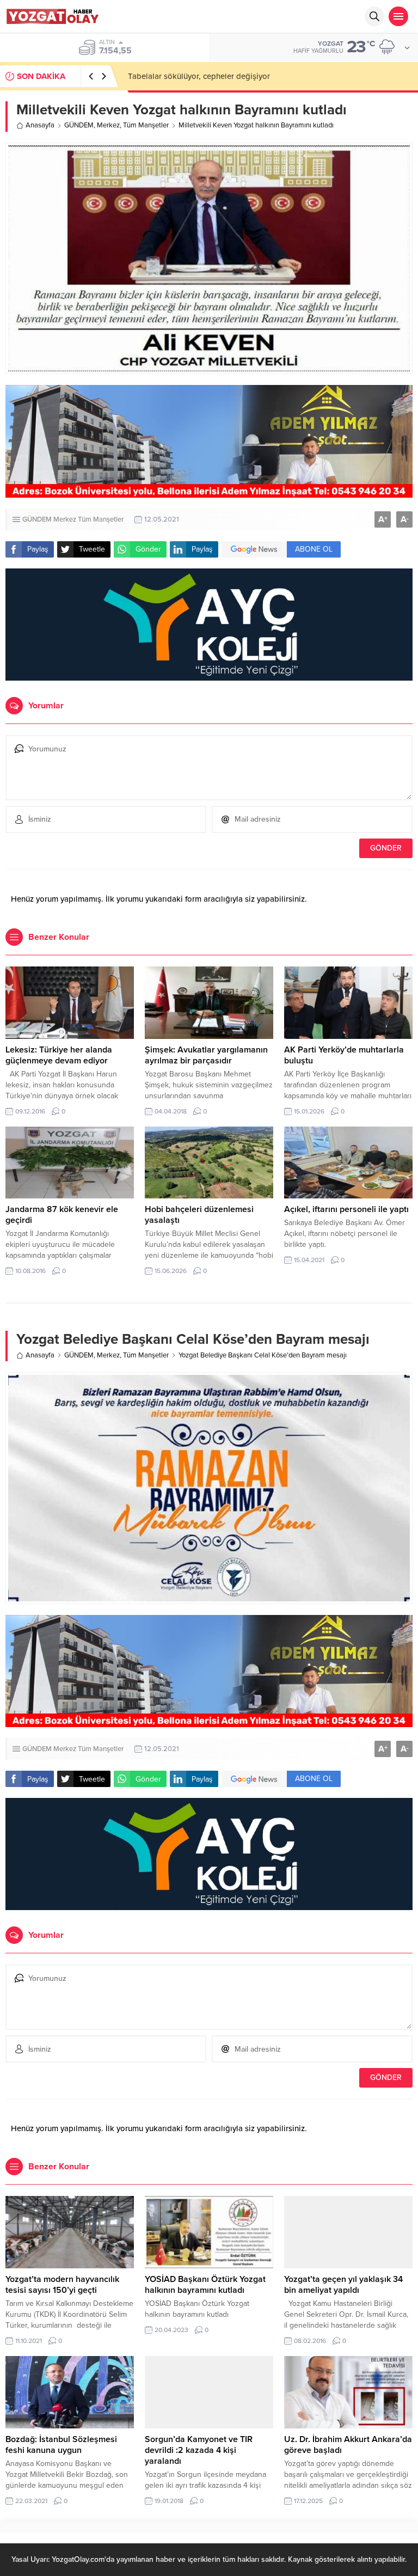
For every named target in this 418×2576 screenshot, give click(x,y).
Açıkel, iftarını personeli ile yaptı (346, 1209)
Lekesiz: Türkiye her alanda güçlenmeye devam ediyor (59, 1055)
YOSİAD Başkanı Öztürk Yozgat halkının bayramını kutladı (205, 2285)
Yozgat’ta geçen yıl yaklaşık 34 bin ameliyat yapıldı (343, 2285)
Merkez (108, 125)
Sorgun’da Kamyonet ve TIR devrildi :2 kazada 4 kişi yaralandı (199, 2450)
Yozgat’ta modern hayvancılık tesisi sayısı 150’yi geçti (62, 2285)
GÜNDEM (79, 125)
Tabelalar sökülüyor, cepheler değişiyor (199, 76)
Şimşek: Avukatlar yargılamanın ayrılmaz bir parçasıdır (206, 1055)
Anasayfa (40, 125)
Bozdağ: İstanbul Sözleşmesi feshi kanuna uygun (61, 2445)
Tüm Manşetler (146, 125)
